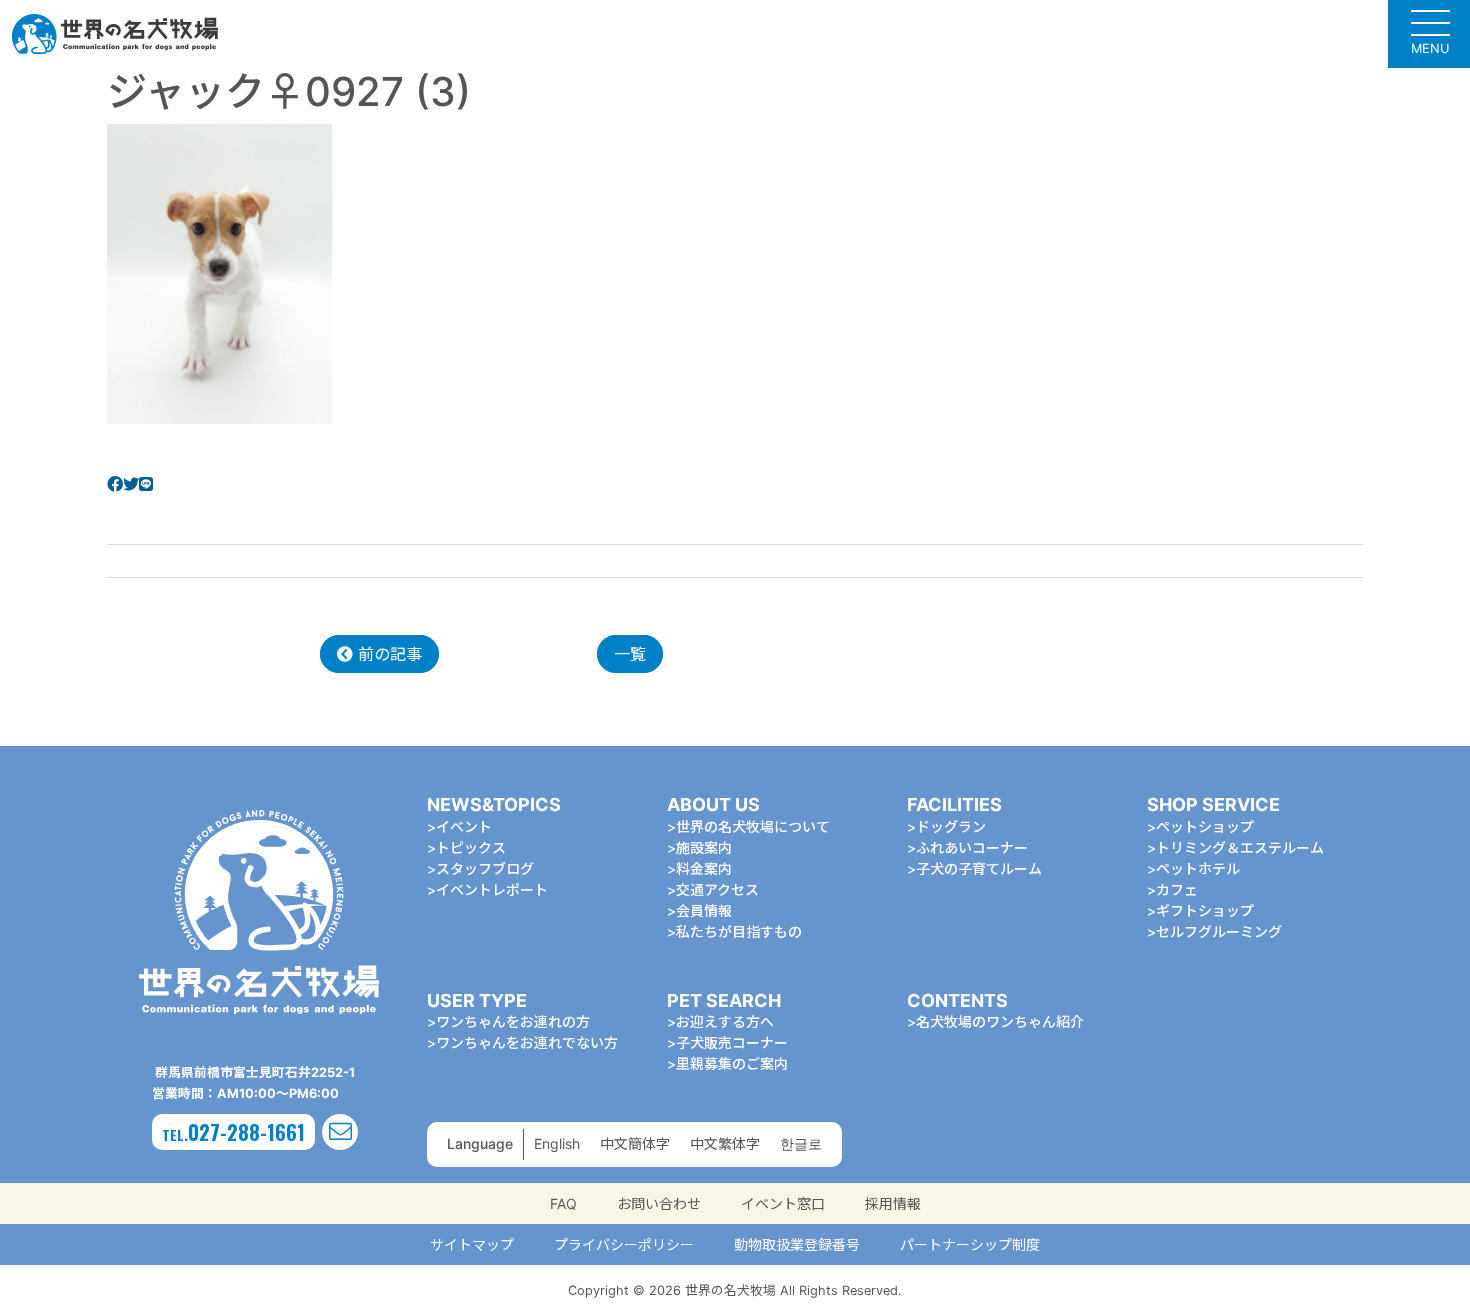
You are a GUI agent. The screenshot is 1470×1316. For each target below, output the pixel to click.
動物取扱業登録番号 (797, 1244)
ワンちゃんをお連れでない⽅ (527, 1042)
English (557, 1143)
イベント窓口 (783, 1203)
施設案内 (704, 847)
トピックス (471, 847)
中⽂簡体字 (635, 1143)
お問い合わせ (659, 1203)
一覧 (630, 654)
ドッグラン (951, 826)
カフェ (1177, 889)
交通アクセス (717, 889)
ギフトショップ (1205, 910)
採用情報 (893, 1203)
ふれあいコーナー (972, 847)
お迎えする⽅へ (725, 1021)
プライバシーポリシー (624, 1244)
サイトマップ (472, 1244)
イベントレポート (492, 889)
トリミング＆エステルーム (1240, 847)
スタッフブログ (485, 868)
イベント (464, 826)
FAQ (563, 1203)
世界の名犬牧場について (753, 826)
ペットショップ (1205, 826)
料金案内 (704, 868)
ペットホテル (1198, 868)
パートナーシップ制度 (970, 1244)
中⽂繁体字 (725, 1143)
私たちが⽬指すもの (739, 931)
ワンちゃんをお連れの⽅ (513, 1021)
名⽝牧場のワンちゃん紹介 (1000, 1021)
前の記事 (387, 654)
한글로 (801, 1143)
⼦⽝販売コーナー (732, 1042)
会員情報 (704, 910)
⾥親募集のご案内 (732, 1063)
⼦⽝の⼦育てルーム (979, 868)
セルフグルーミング (1219, 931)
